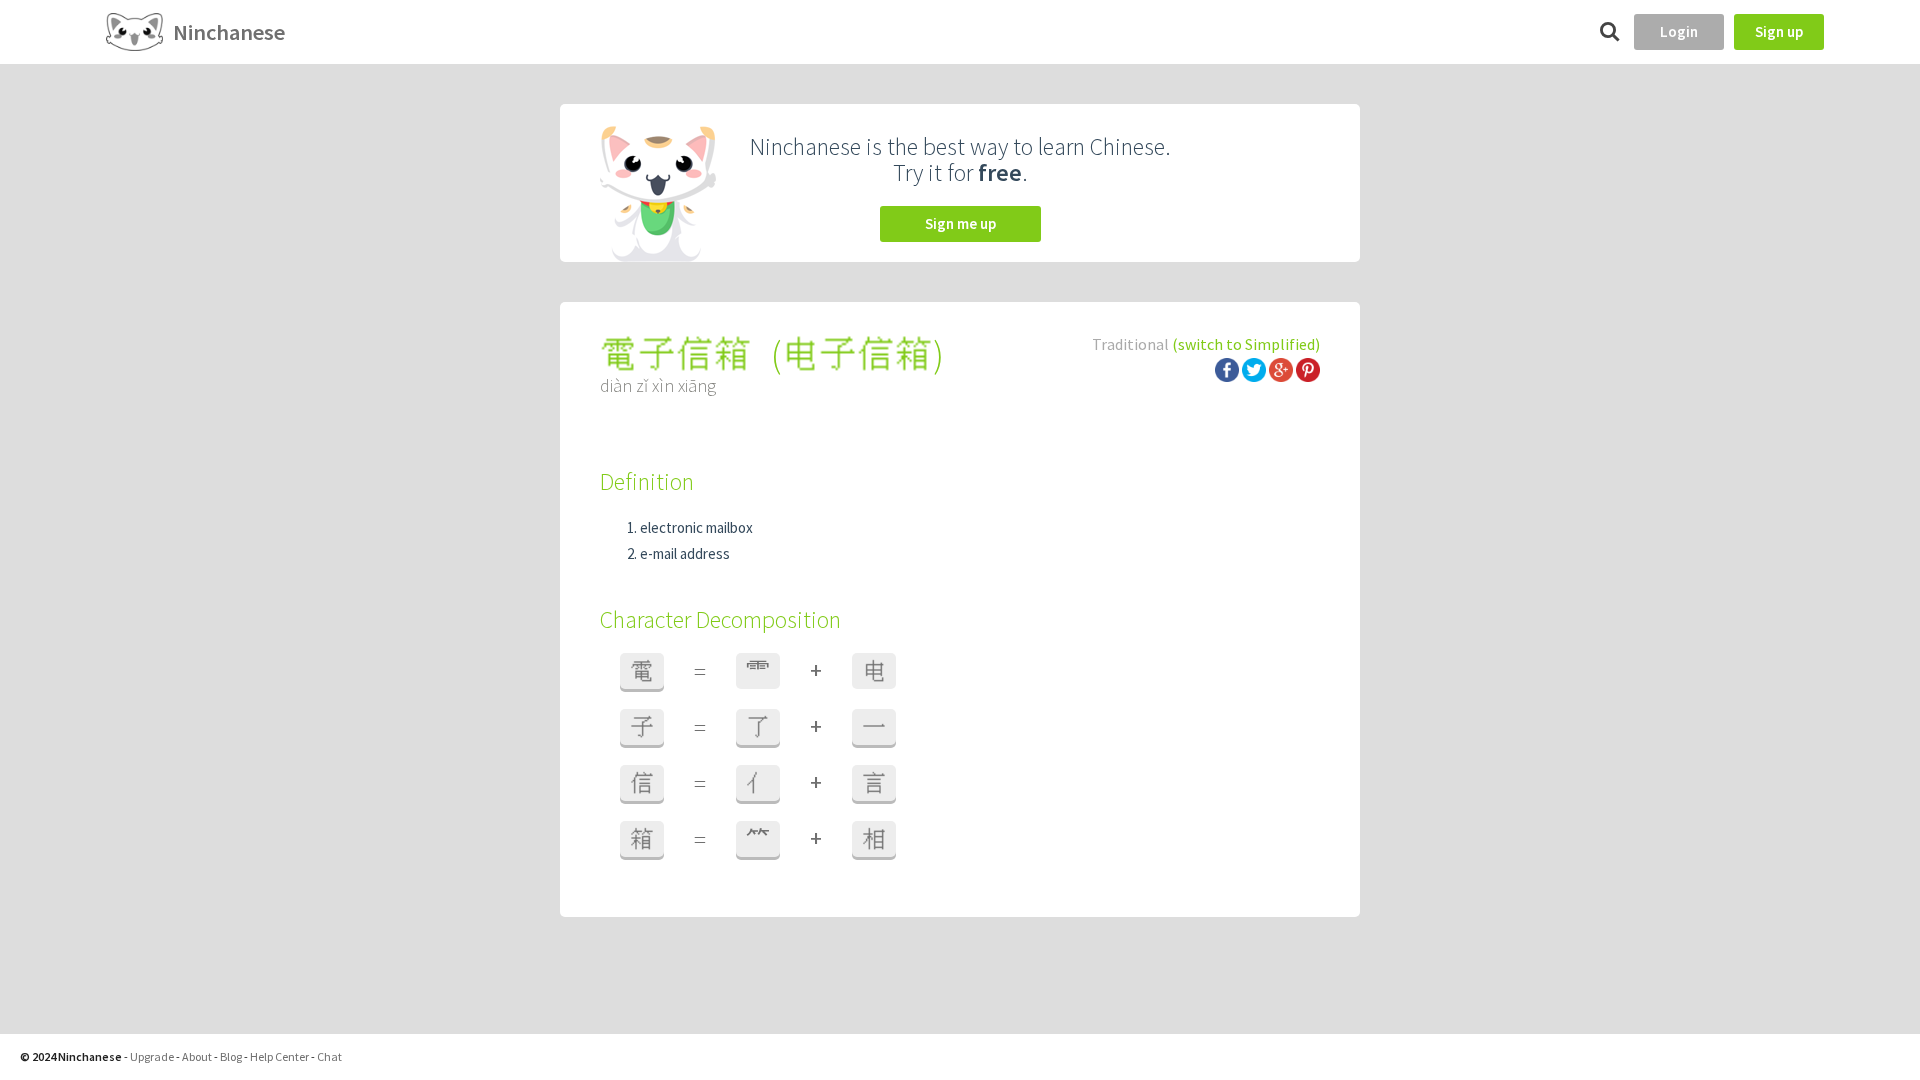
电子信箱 (857, 354)
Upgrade (152, 1056)
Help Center (279, 1056)
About (197, 1056)
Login (1679, 31)
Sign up (1779, 31)
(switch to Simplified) (1246, 344)
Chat (329, 1056)
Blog (231, 1056)
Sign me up (960, 223)
